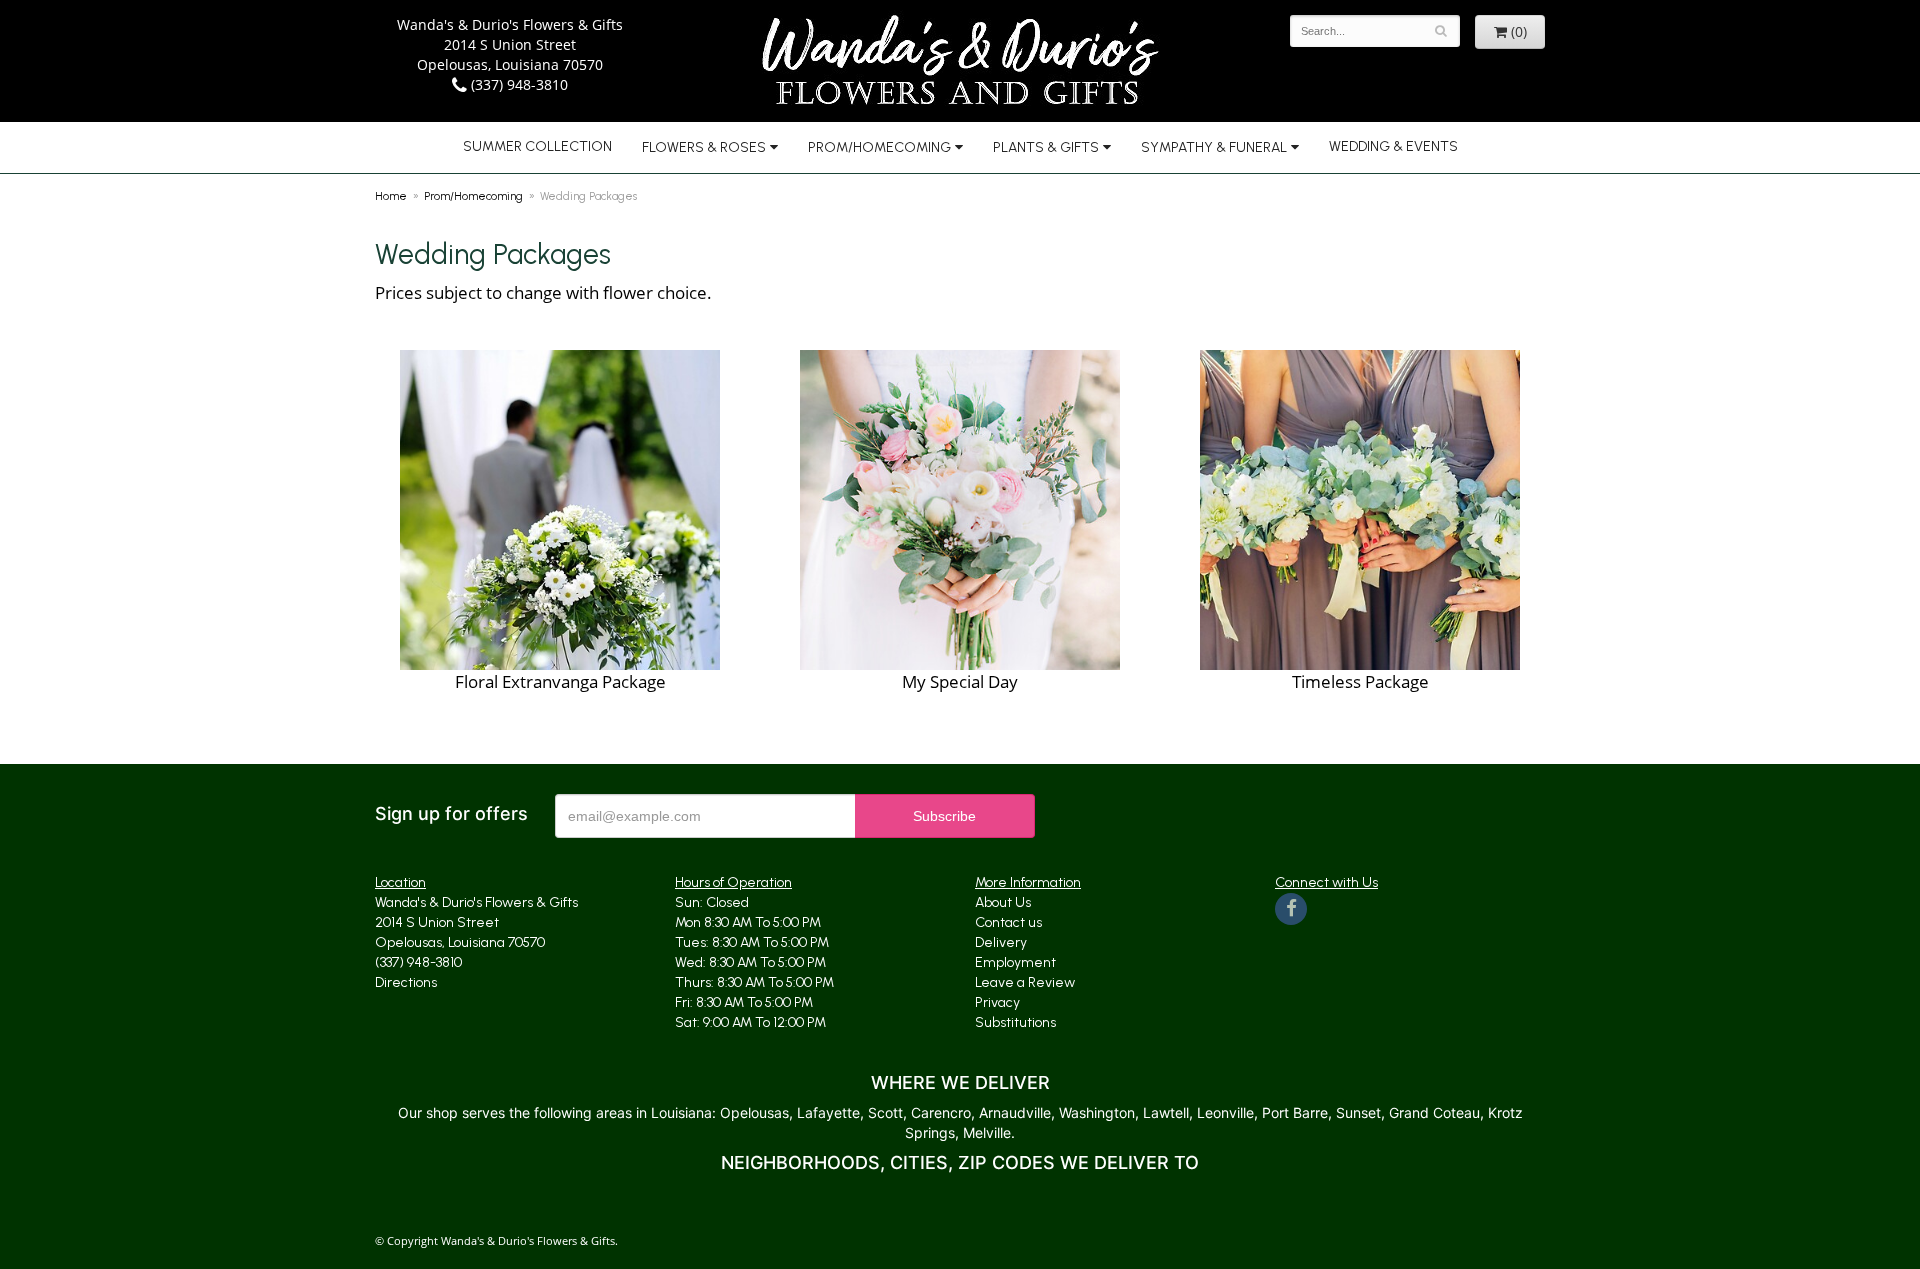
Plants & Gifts (1046, 147)
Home (391, 196)
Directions (406, 982)
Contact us (1008, 922)
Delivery (1001, 942)
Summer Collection (537, 146)
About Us (1003, 902)
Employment (1015, 962)
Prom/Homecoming (879, 147)
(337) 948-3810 (517, 84)
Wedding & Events (1393, 146)
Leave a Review (1025, 982)
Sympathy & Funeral (1214, 147)
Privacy (997, 1002)
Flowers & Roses (704, 147)
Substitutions (1015, 1022)
